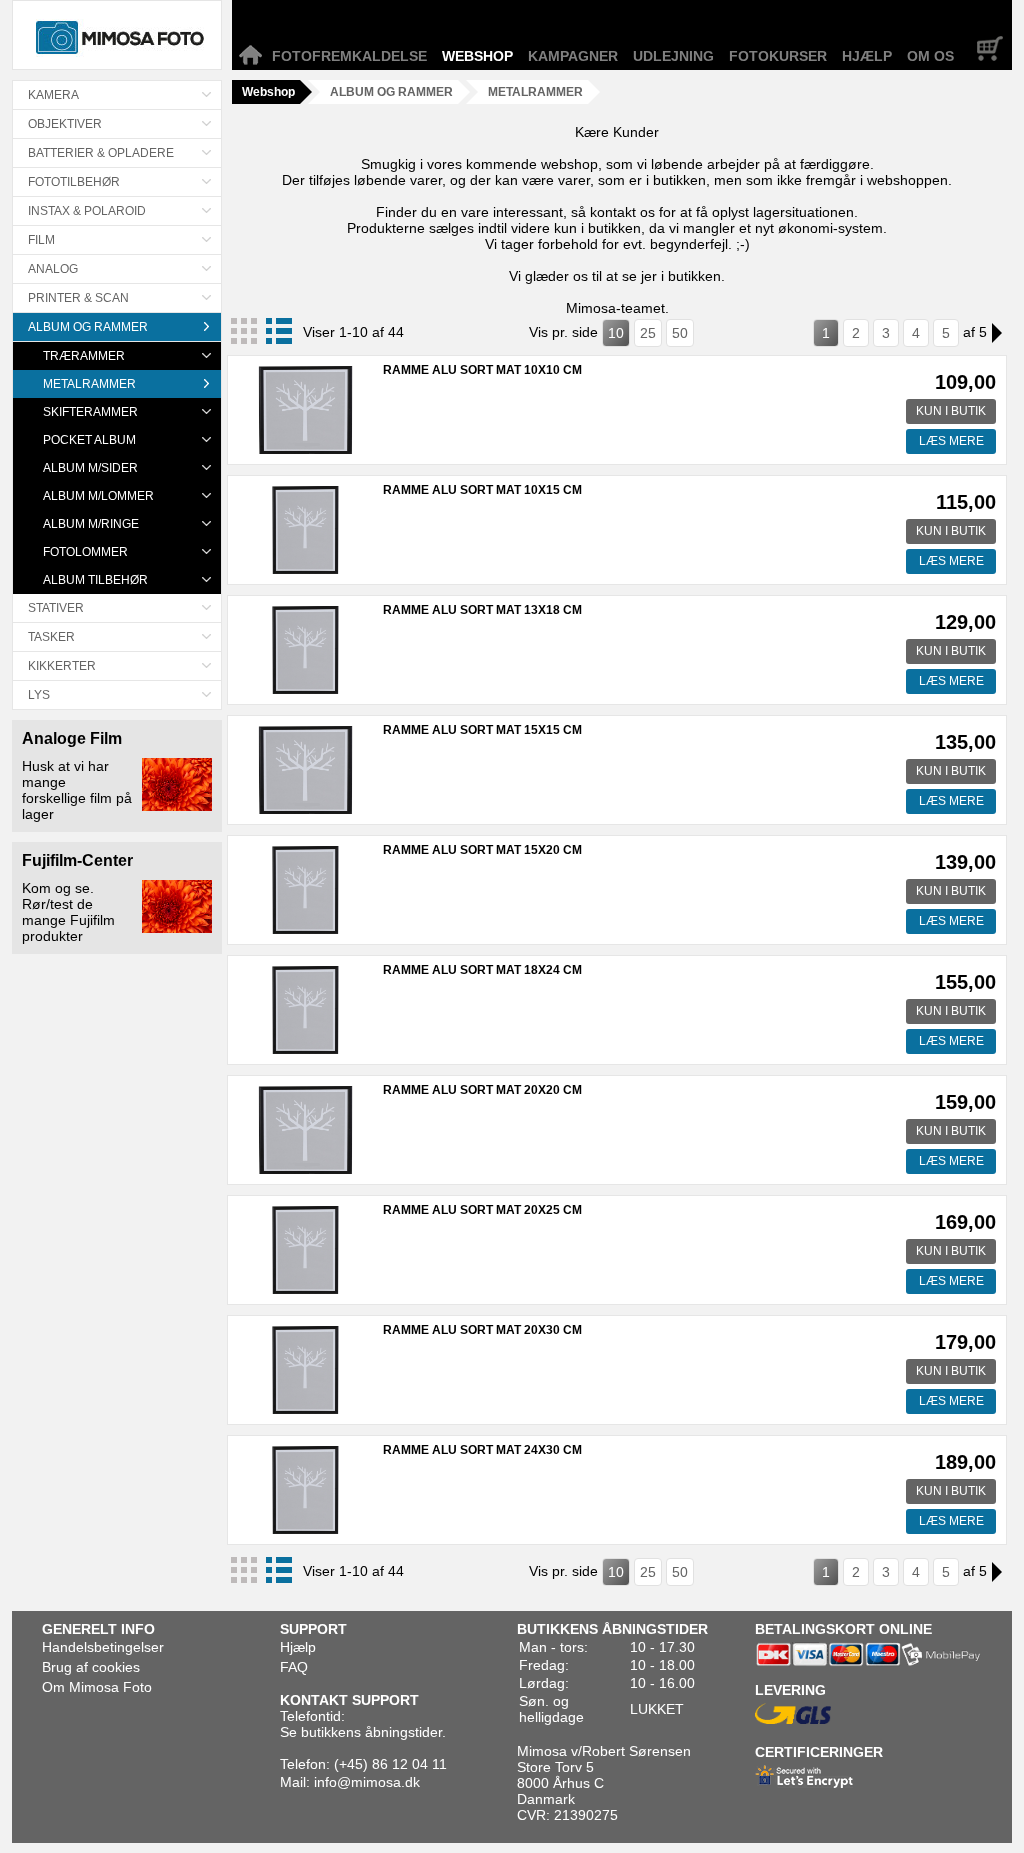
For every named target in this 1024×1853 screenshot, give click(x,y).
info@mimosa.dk (367, 1782)
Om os (930, 56)
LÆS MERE (951, 441)
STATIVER (56, 608)
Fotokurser (778, 56)
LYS (39, 695)
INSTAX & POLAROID (87, 211)
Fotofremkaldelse (349, 56)
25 (648, 333)
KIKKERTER (62, 666)
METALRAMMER (89, 384)
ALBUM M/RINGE (91, 524)
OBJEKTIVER (65, 124)
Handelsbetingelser (103, 1647)
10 (616, 333)
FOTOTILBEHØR (74, 182)
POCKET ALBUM (89, 440)
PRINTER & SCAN (78, 298)
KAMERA (53, 95)
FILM (41, 240)
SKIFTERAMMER (90, 412)
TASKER (51, 637)
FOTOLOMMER (85, 552)
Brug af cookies (91, 1667)
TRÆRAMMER (84, 356)
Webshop (477, 56)
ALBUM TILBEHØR (95, 580)
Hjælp (867, 56)
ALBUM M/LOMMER (98, 496)
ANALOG (53, 269)
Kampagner (573, 56)
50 (680, 333)
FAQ (294, 1667)
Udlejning (673, 56)
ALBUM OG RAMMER (88, 327)
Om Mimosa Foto (97, 1687)
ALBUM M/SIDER (90, 468)
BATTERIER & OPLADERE (101, 153)
